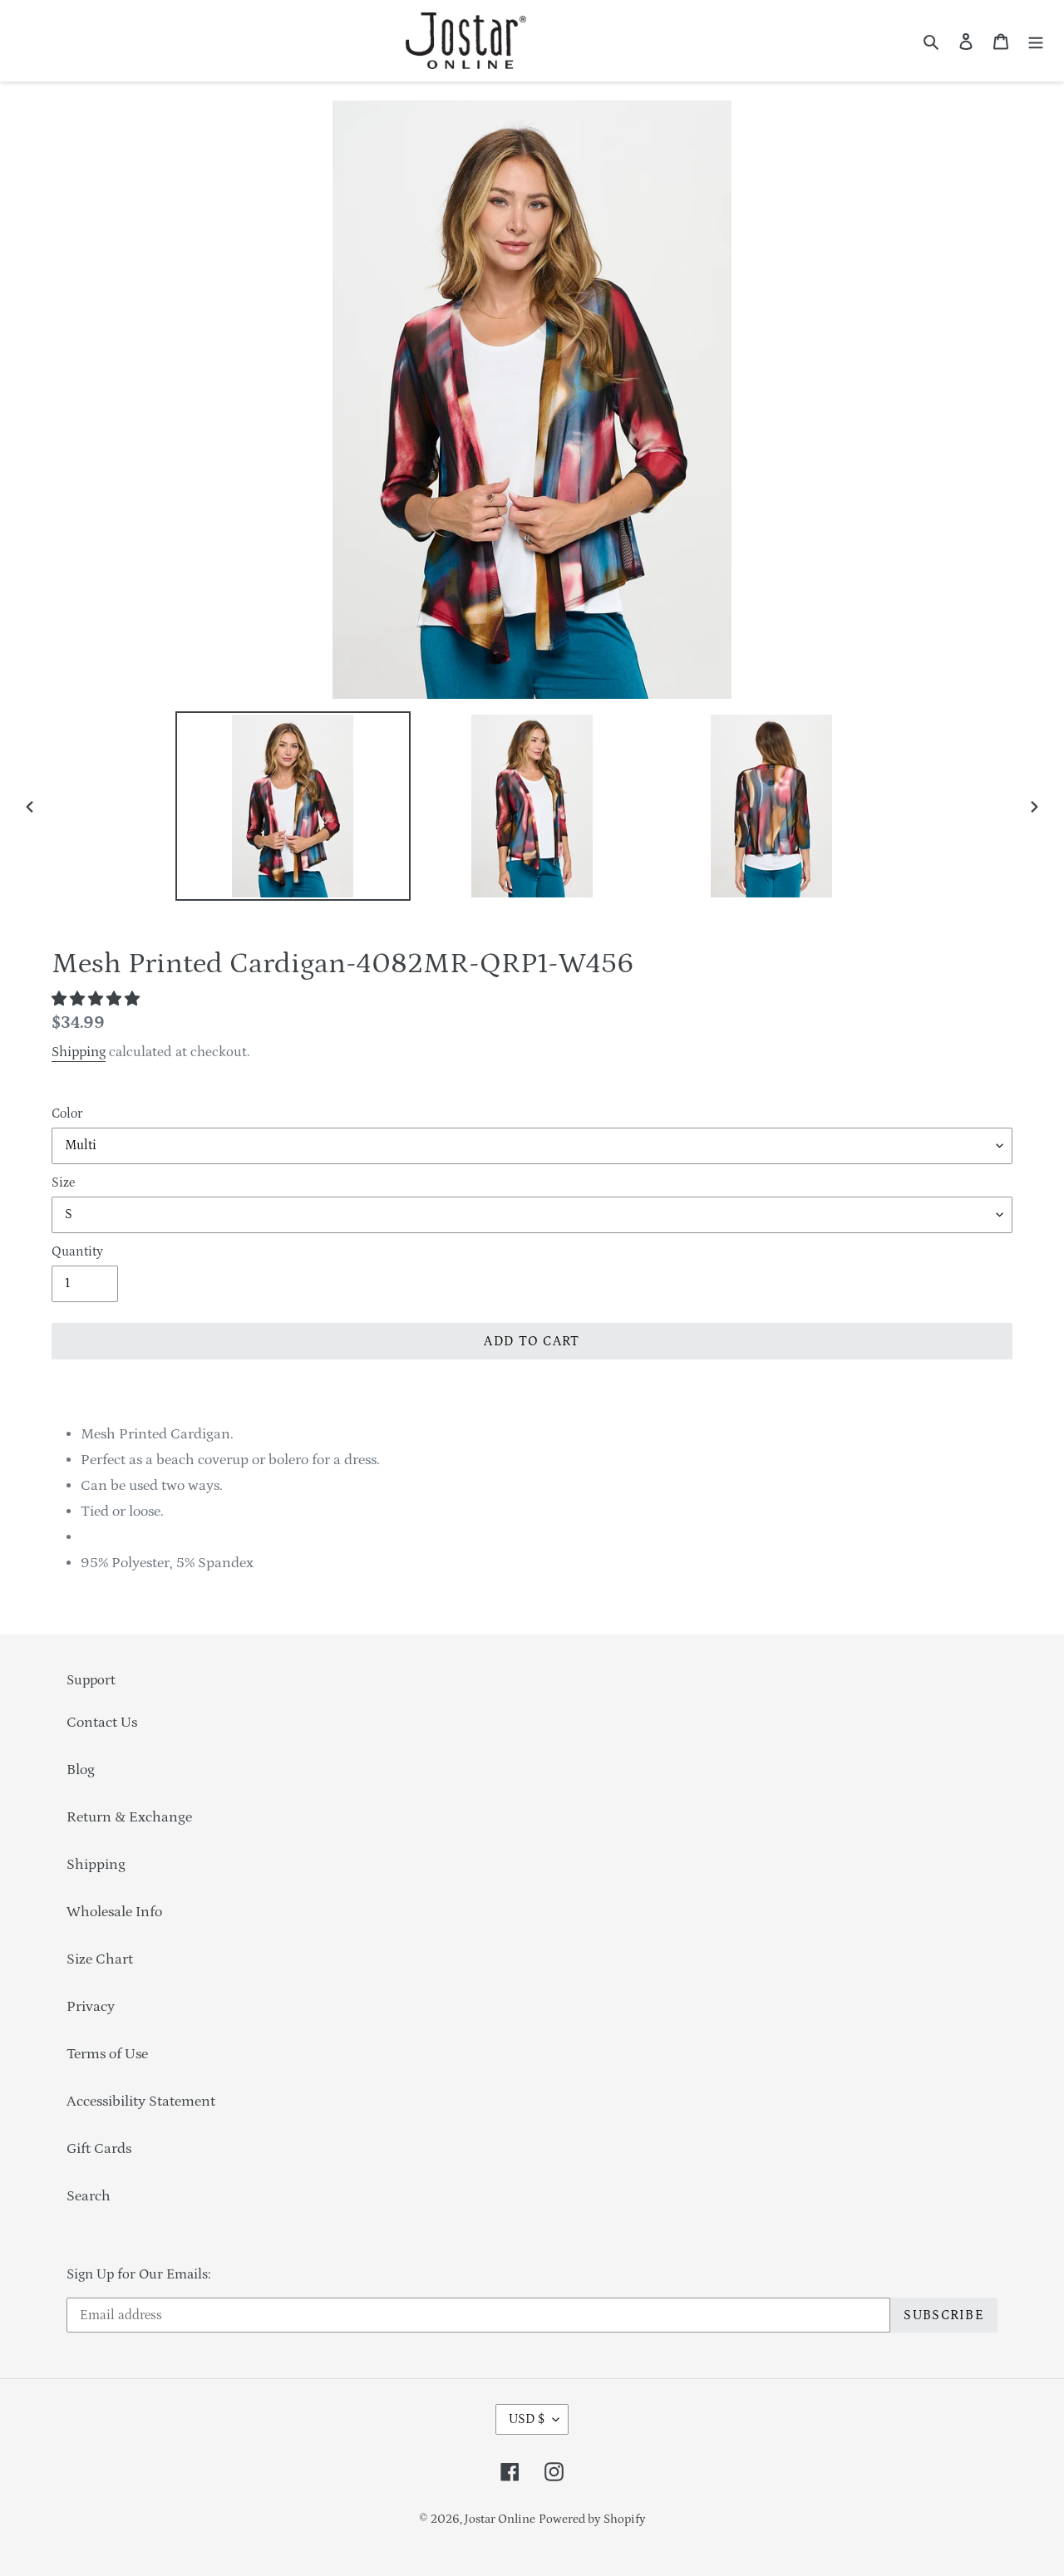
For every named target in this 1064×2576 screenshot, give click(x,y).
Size (63, 1182)
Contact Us (102, 1723)
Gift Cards (99, 2149)
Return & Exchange (129, 1817)
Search (89, 2196)
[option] (293, 806)
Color (67, 1113)
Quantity (77, 1251)
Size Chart (100, 1959)
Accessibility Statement (141, 2102)
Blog (81, 1770)
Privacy (91, 2007)
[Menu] (1036, 41)
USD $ (527, 2419)
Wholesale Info (114, 1912)
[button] (97, 1000)
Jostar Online (500, 2519)
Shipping (79, 1052)
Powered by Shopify (592, 2519)
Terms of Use (107, 2054)
